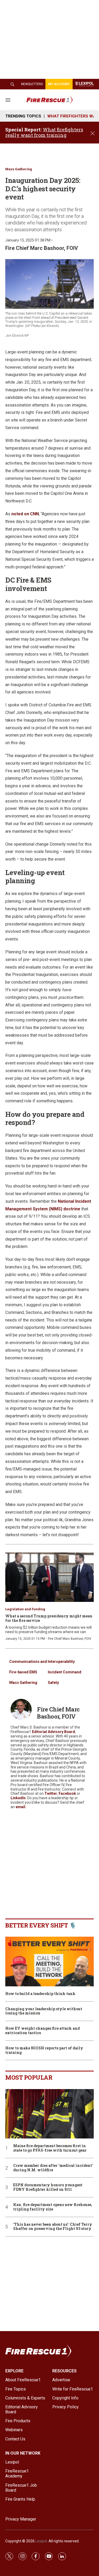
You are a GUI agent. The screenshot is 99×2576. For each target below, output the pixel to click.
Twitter (51, 1793)
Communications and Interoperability (42, 1662)
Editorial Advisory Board (53, 1732)
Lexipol (41, 2541)
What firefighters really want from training (44, 132)
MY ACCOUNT (59, 84)
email (20, 1807)
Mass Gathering (19, 169)
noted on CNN (25, 514)
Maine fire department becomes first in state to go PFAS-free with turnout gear (50, 2148)
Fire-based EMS (23, 1672)
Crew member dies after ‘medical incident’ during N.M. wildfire (53, 2168)
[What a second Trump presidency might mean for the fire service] (49, 1577)
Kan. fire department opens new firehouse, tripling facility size (53, 2207)
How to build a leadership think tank (40, 1994)
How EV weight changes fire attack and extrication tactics (43, 2031)
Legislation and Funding (25, 1609)
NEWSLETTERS (32, 84)
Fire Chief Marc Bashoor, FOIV (42, 248)
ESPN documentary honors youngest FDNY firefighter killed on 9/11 (48, 2187)
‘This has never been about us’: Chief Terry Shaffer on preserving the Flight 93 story (53, 2227)
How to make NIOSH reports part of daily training (44, 2050)
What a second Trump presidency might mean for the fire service (49, 1618)
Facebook (67, 1793)
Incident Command (65, 1672)
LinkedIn (18, 1798)
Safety (53, 1683)
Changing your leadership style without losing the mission (44, 2011)
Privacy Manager (21, 2519)
